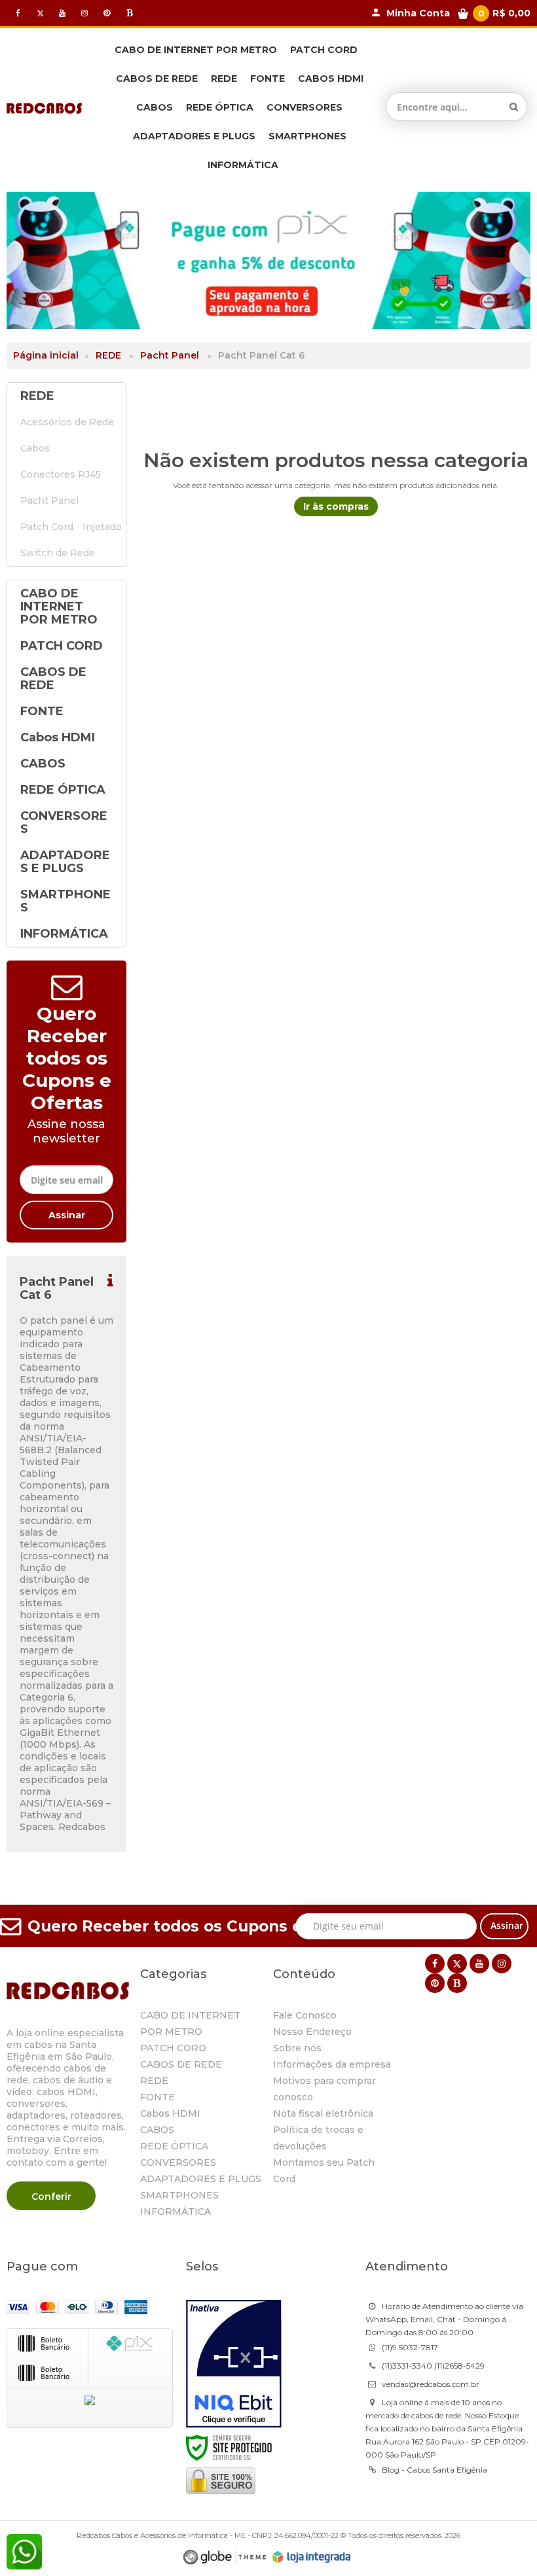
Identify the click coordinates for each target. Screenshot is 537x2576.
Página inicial (46, 355)
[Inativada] (234, 2364)
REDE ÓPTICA (174, 2146)
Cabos (35, 448)
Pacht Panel (170, 355)
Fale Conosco (305, 2015)
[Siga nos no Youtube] (62, 13)
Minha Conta (418, 13)
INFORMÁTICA (176, 2212)
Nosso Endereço (312, 2032)
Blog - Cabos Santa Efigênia (435, 2470)
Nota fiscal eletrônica (323, 2113)
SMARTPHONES (179, 2195)
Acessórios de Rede (57, 422)
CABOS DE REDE (181, 2064)
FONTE (157, 2097)
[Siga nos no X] (40, 13)
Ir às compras (336, 506)
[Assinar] (66, 1215)
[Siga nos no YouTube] (479, 1964)
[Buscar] (514, 107)
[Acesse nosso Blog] (129, 13)
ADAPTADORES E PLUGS (201, 2179)
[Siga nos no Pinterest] (107, 13)
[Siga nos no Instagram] (84, 13)
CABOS (157, 2130)
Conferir (51, 2197)
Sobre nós (297, 2048)
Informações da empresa (332, 2064)
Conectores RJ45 (61, 474)
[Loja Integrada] (312, 2557)
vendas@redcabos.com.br (431, 2384)
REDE (108, 355)
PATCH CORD (173, 2048)
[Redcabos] (44, 107)
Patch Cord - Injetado (66, 527)
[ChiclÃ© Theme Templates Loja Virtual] (225, 2557)
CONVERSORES (178, 2162)
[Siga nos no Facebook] (18, 13)
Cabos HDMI (170, 2113)
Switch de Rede (58, 553)
